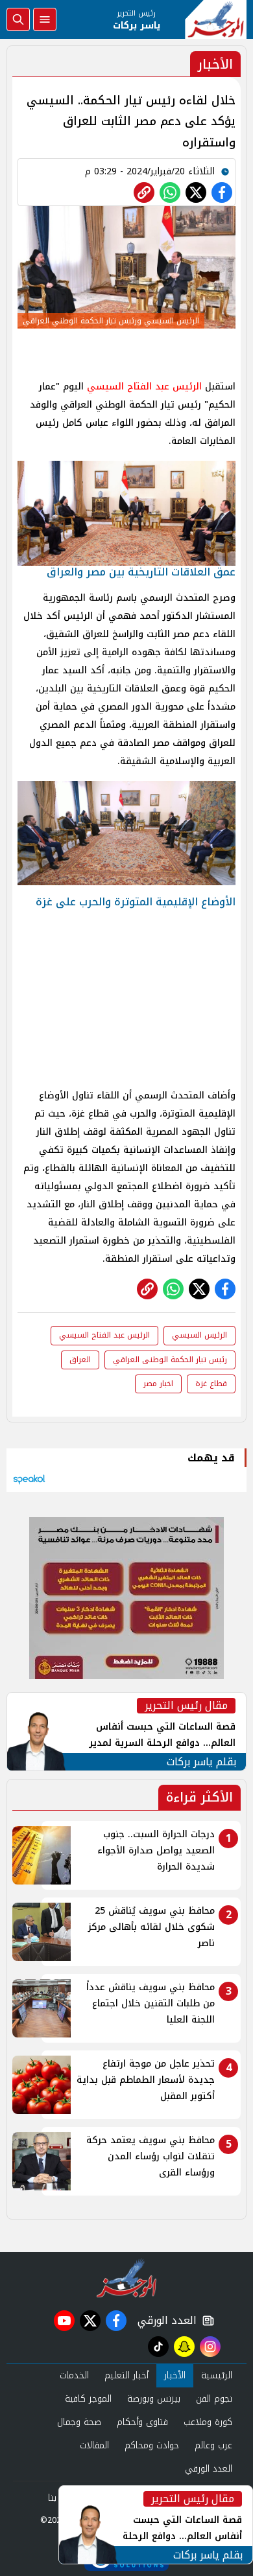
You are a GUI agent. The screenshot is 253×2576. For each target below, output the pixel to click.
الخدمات (74, 2375)
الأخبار (175, 2375)
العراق (80, 1360)
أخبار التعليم (126, 2375)
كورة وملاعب (208, 2422)
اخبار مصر (158, 1384)
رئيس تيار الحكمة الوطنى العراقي (170, 1360)
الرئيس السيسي (199, 1335)
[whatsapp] (144, 192)
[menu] (45, 19)
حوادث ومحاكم (152, 2445)
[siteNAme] (216, 19)
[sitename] (127, 2278)
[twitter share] (196, 192)
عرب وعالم (213, 2445)
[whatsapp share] (170, 192)
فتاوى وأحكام (142, 2422)
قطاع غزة (211, 1384)
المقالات (94, 2445)
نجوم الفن (214, 2399)
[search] (18, 19)
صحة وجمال (79, 2422)
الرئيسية (217, 2375)
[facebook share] (222, 192)
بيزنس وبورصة (154, 2399)
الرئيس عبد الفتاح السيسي (144, 387)
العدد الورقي (164, 2321)
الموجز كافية (88, 2399)
